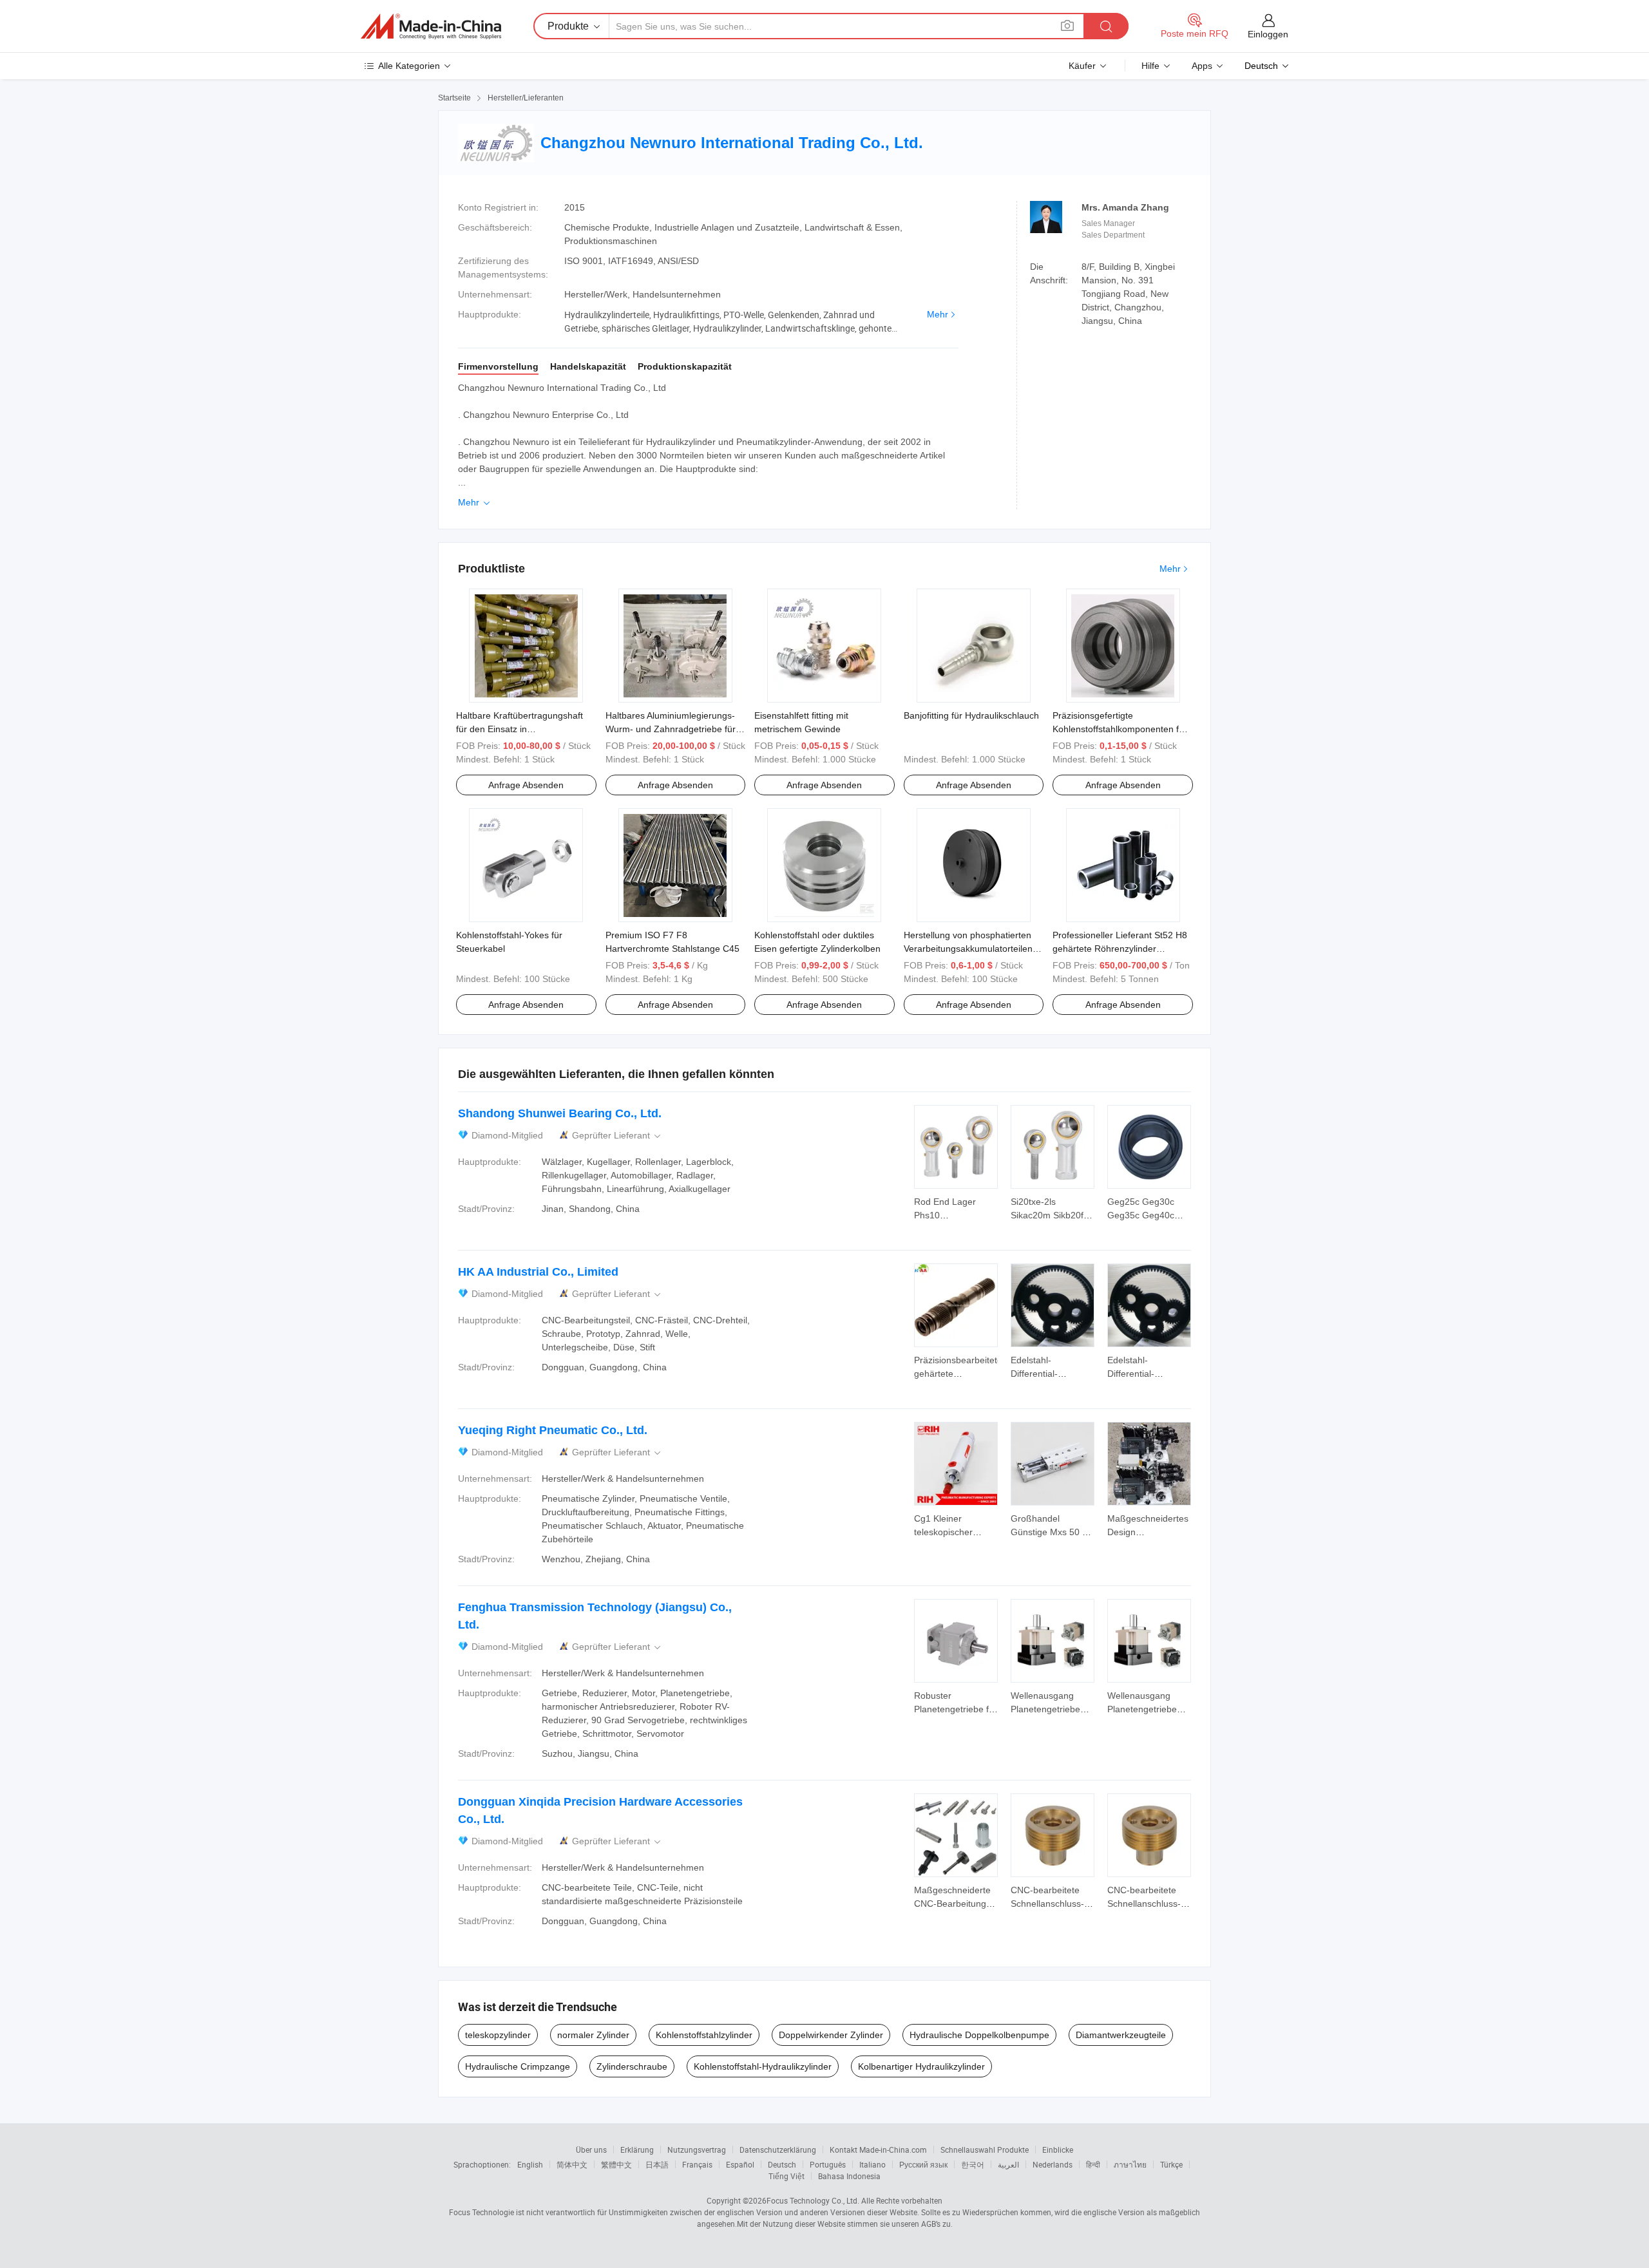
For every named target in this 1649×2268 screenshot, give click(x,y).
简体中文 (572, 2164)
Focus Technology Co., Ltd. (813, 2200)
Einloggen (1268, 34)
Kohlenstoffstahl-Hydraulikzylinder (763, 2066)
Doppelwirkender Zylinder (831, 2035)
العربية (1008, 2164)
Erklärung (637, 2150)
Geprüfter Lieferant (617, 1136)
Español (740, 2164)
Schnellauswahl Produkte (985, 2150)
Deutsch (782, 2164)
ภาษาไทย (1130, 2164)
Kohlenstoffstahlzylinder (704, 2035)
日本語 (657, 2164)
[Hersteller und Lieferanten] (431, 26)
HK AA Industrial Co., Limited (538, 1272)
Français (697, 2164)
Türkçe (1171, 2164)
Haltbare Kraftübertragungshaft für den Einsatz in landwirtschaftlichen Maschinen (519, 729)
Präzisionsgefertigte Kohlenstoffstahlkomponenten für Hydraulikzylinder (1120, 729)
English (530, 2164)
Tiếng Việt (786, 2176)
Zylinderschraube (632, 2066)
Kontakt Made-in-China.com (878, 2150)
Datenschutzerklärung (778, 2150)
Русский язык (923, 2164)
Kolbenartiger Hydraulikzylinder (921, 2066)
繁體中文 (616, 2164)
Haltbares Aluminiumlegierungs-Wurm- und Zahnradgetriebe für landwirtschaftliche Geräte (671, 729)
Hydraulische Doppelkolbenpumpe (979, 2035)
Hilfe (1150, 66)
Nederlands (1053, 2164)
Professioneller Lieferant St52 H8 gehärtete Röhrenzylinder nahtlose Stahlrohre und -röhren (1120, 949)
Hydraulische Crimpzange (518, 2066)
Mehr (938, 314)
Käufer (1082, 66)
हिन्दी (1093, 2164)
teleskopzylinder (498, 2035)
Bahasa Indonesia (849, 2176)
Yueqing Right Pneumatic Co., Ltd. (553, 1430)
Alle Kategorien (409, 66)
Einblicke (1058, 2150)
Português (828, 2164)
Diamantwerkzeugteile (1121, 2035)
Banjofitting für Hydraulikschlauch (971, 715)
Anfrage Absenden (526, 785)
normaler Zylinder (593, 2035)
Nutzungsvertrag (697, 2150)
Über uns (591, 2150)
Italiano (872, 2164)
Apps (1202, 66)
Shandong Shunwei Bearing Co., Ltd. (560, 1113)
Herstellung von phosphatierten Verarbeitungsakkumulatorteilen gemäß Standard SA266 (968, 949)
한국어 (973, 2164)
